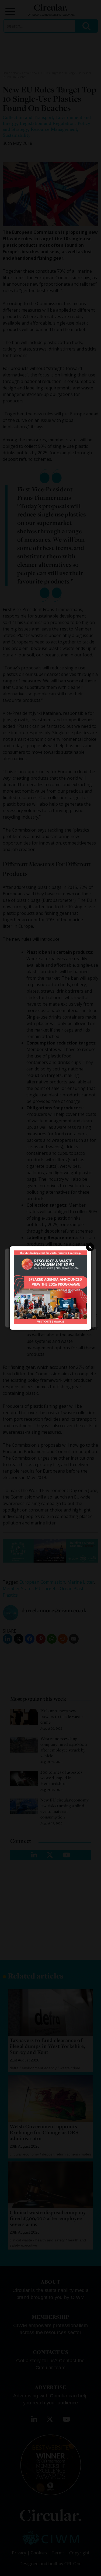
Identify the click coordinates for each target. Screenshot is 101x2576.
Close (90, 1247)
